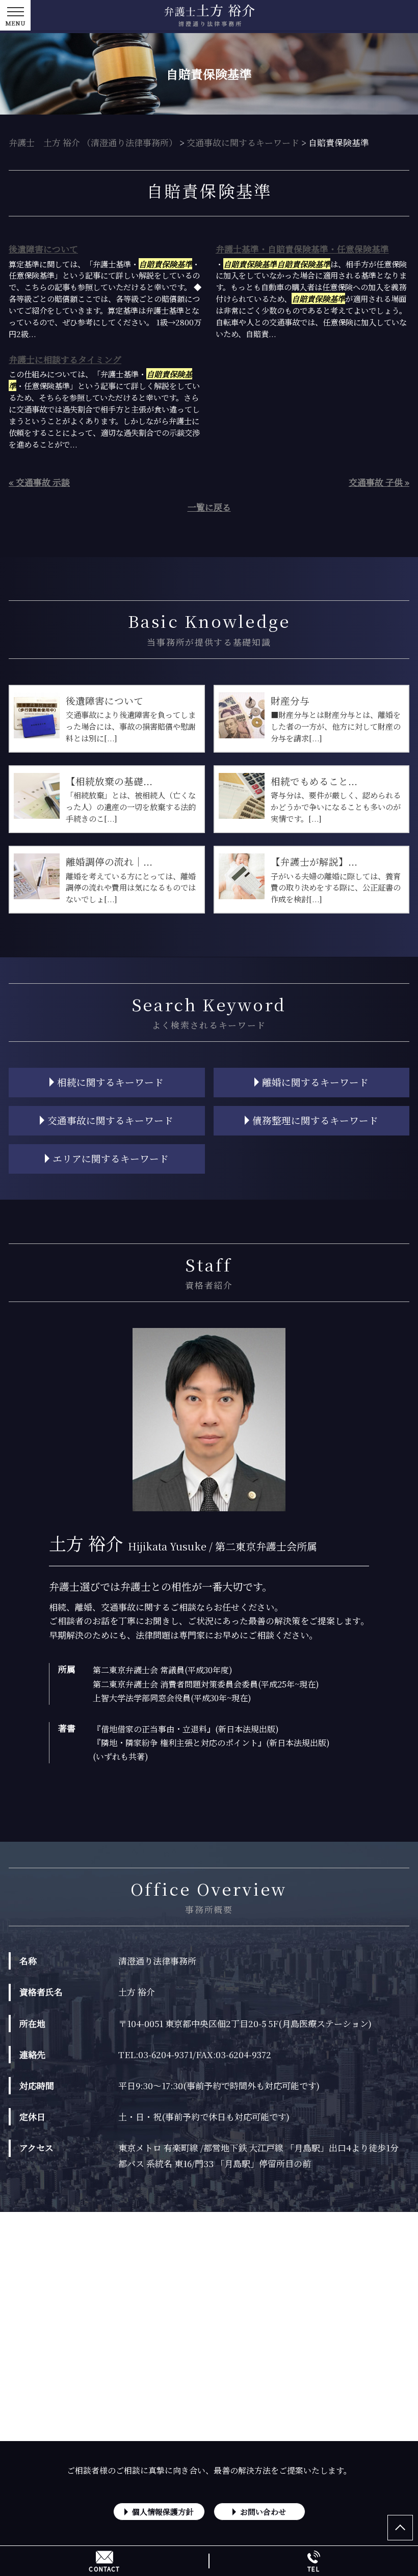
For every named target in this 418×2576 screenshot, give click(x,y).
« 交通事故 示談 (39, 482)
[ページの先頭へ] (400, 2528)
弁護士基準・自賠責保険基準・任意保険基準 (302, 249)
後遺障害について (43, 249)
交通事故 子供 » (379, 482)
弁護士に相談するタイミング (65, 359)
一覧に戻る (209, 507)
